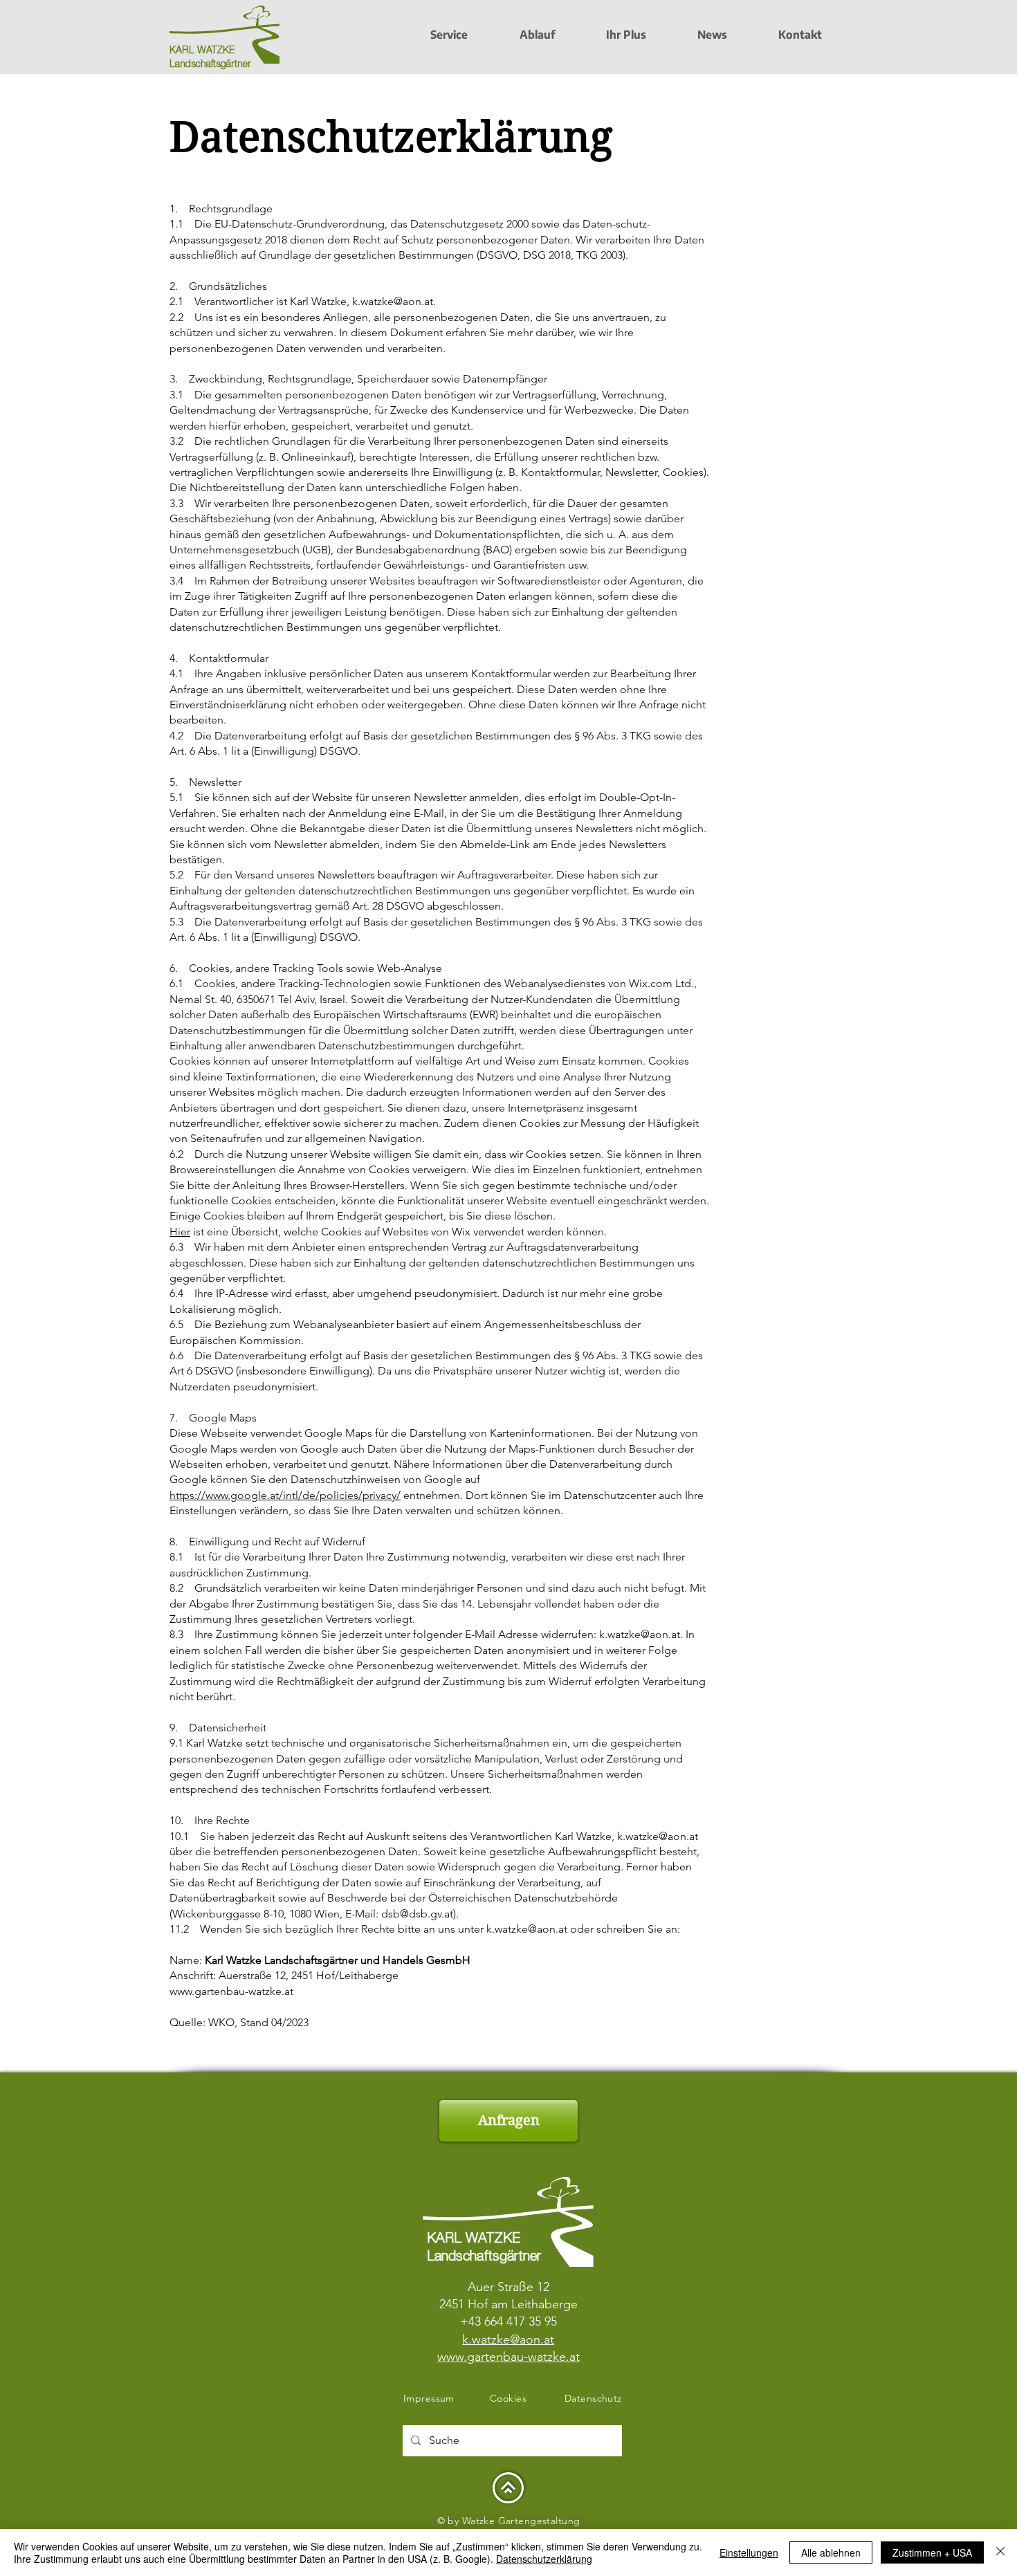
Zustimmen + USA (932, 2552)
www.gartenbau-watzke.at (231, 1991)
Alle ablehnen (831, 2552)
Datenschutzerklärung (544, 2559)
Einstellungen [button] (749, 2552)
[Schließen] (1000, 2552)
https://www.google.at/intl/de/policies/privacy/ (285, 1495)
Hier (180, 1232)
